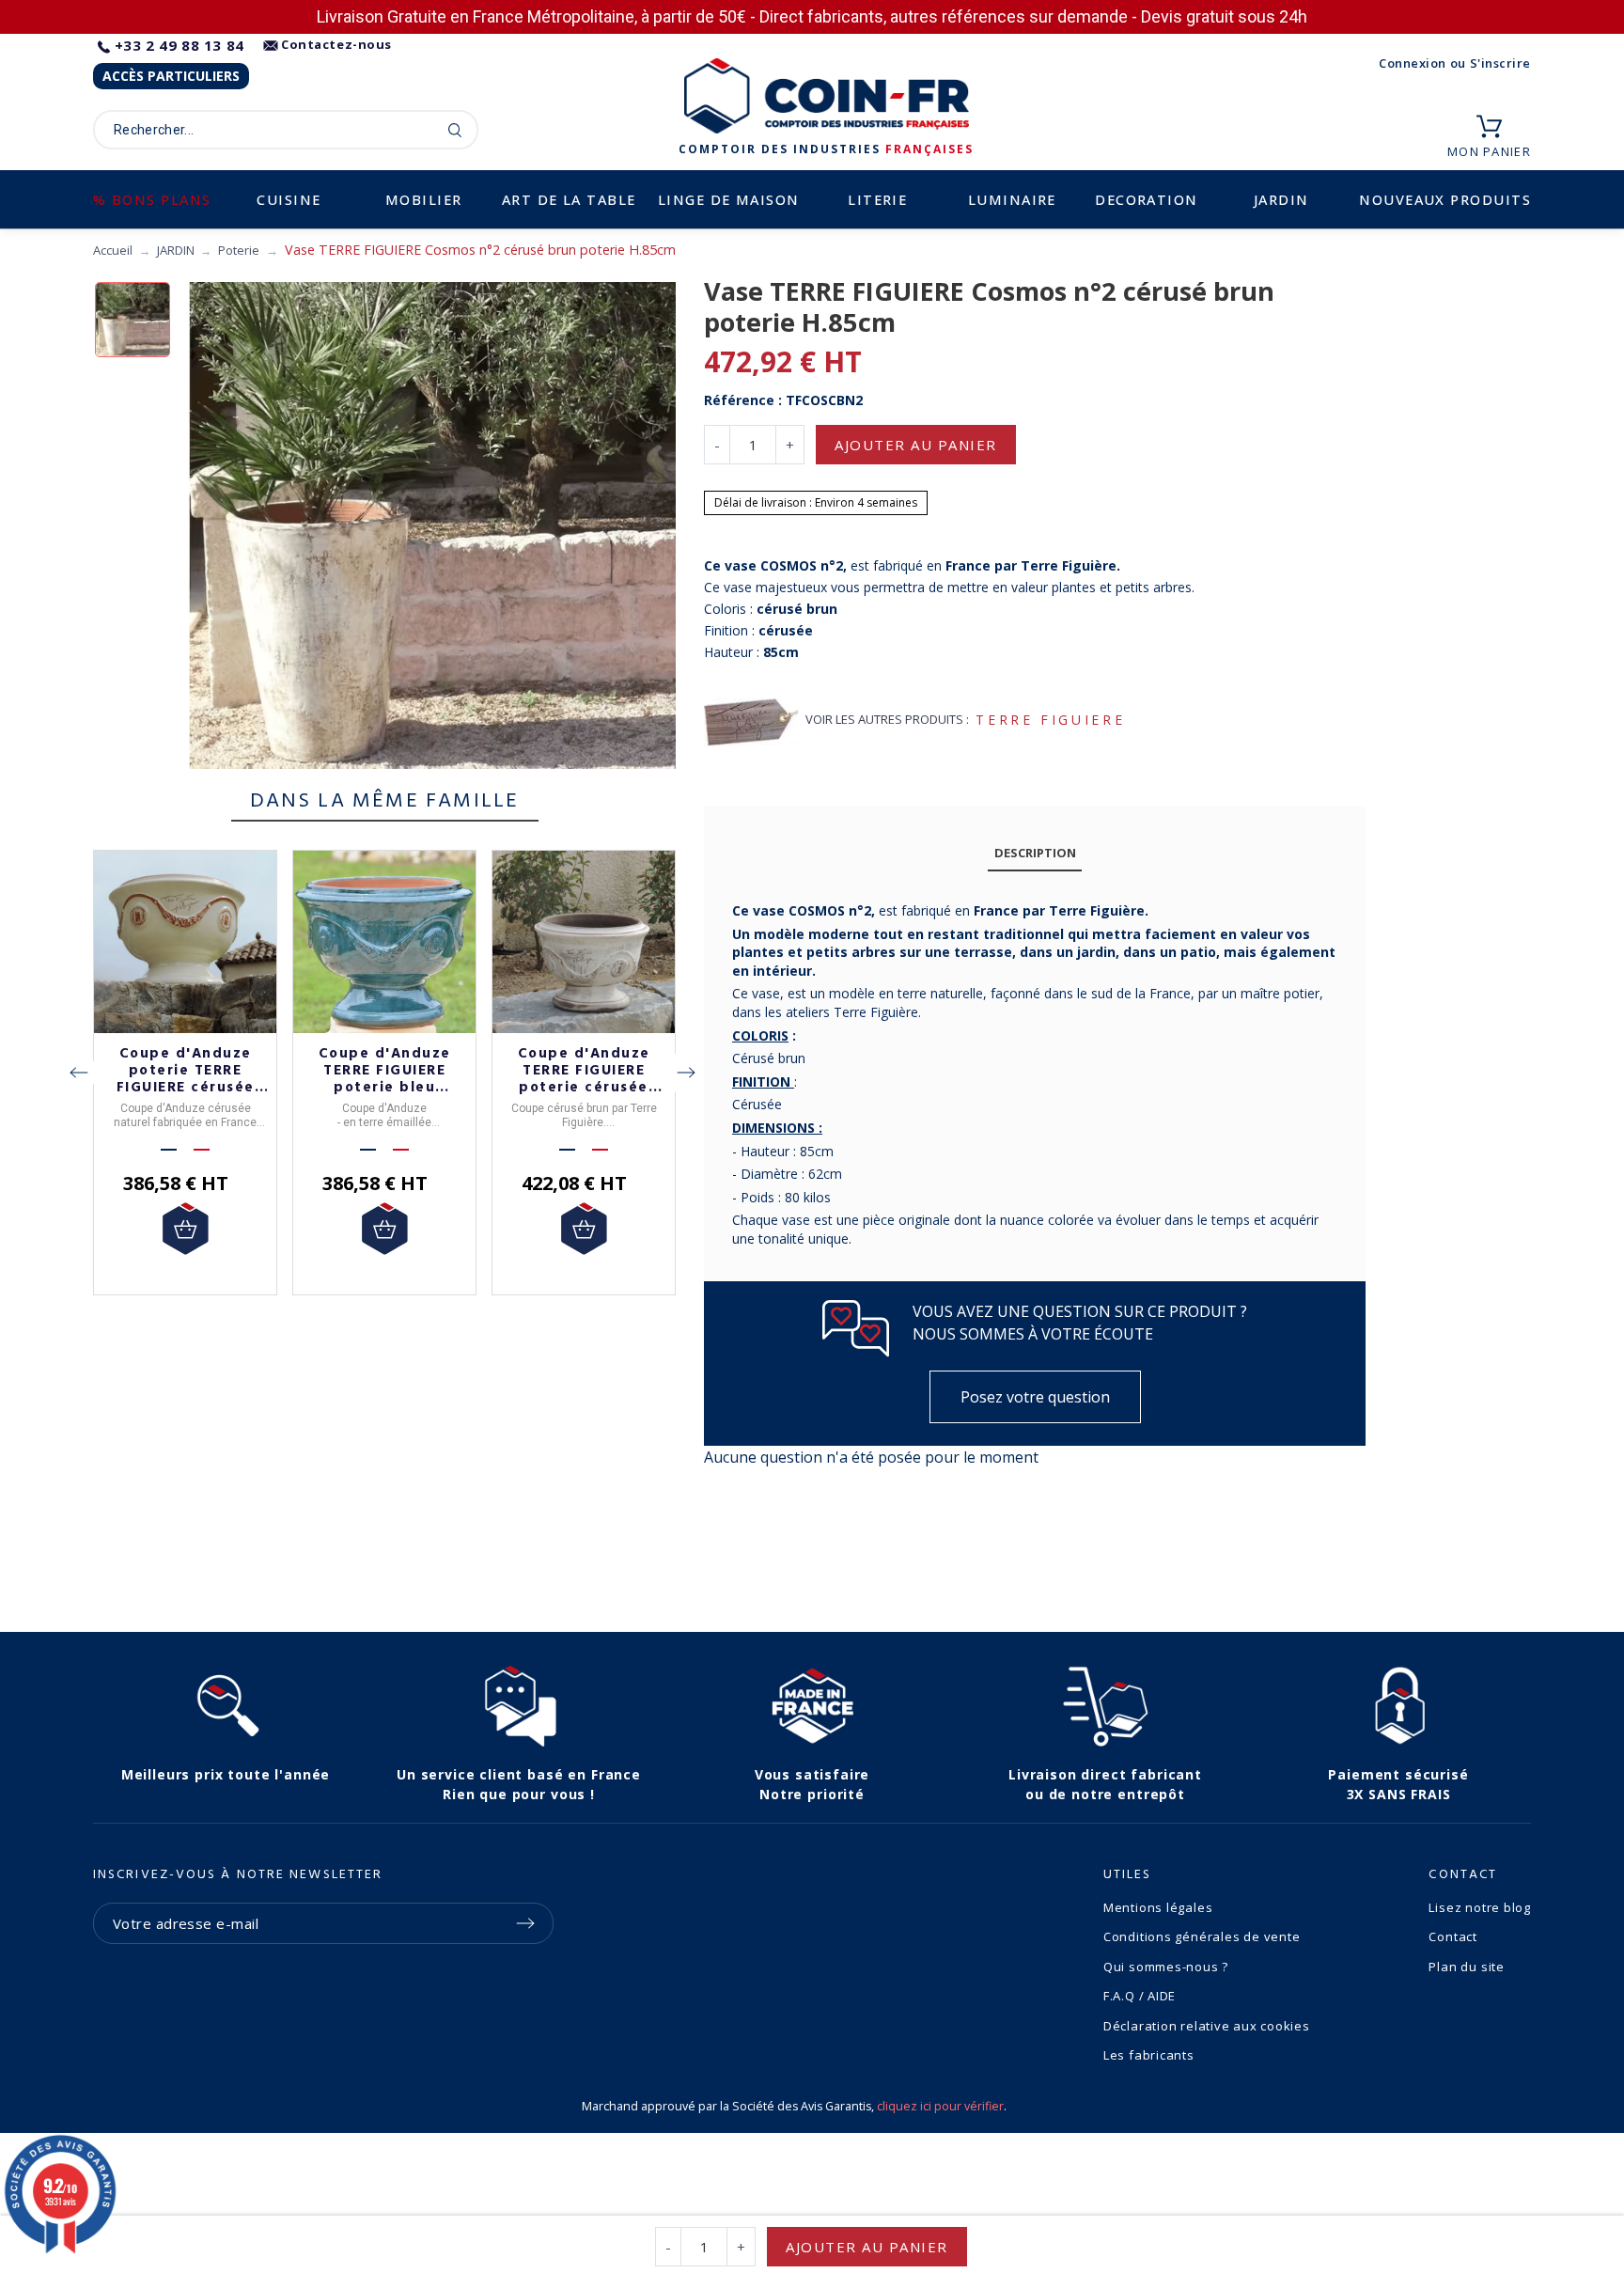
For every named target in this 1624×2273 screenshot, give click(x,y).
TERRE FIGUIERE (1050, 720)
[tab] (1035, 853)
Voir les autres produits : (887, 719)
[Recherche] (455, 130)
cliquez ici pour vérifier (940, 2106)
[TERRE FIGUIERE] (751, 720)
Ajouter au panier (916, 445)
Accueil (113, 250)
